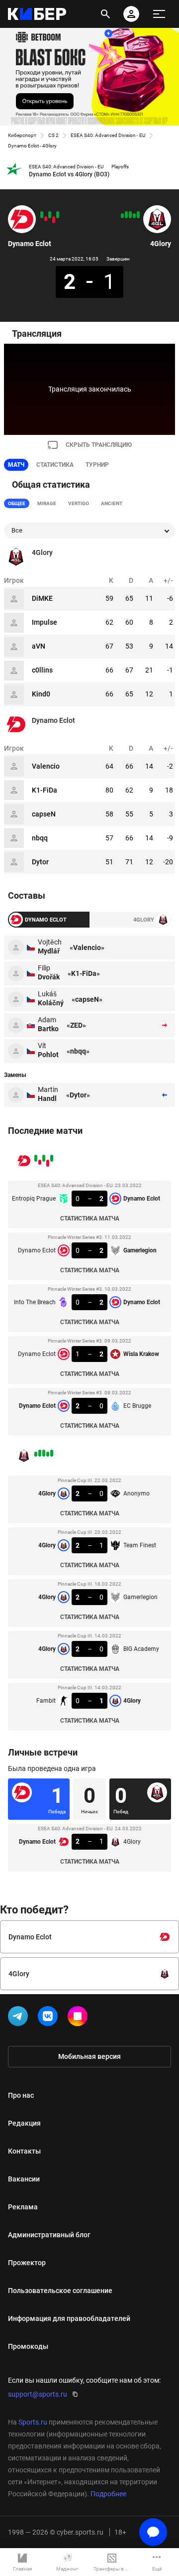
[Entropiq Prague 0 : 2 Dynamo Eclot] (58, 215)
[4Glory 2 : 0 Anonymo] (138, 215)
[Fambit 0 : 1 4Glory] (122, 216)
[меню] (159, 14)
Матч (16, 465)
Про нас (21, 2095)
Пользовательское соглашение (60, 2291)
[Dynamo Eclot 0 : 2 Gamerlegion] (54, 220)
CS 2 (53, 135)
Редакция (24, 2123)
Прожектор (27, 2263)
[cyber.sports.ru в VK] (50, 2018)
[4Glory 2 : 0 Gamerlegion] (130, 215)
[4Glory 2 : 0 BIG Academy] (126, 215)
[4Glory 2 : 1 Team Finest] (134, 216)
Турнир (97, 465)
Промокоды (28, 2346)
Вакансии (24, 2179)
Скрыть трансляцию (99, 445)
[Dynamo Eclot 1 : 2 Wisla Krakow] (46, 219)
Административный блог (49, 2235)
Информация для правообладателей (69, 2318)
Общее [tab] (17, 503)
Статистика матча (90, 1219)
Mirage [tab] (47, 503)
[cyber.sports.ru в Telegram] (20, 2018)
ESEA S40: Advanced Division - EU (108, 135)
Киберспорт (22, 135)
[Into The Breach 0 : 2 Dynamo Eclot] (50, 215)
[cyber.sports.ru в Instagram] (80, 2018)
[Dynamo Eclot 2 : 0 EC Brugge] (42, 215)
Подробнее (108, 2494)
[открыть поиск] (105, 14)
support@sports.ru (38, 2394)
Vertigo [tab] (79, 503)
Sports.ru (33, 2422)
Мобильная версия (89, 2056)
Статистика (55, 465)
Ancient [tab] (112, 503)
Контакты (24, 2151)
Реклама (23, 2207)
